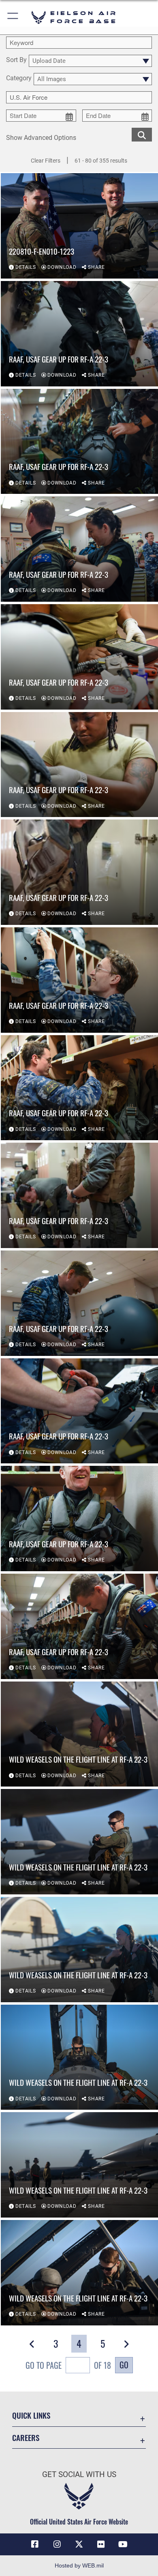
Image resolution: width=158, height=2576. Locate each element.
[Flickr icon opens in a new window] (101, 2544)
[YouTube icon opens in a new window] (123, 2544)
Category (19, 78)
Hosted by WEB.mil (79, 2565)
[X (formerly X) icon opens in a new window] (79, 2544)
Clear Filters (46, 161)
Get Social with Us (79, 2474)
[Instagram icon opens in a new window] (57, 2544)
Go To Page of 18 (68, 2365)
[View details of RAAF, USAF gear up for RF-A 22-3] (79, 334)
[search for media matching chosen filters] (142, 134)
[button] (13, 17)
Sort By (16, 60)
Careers (26, 2438)
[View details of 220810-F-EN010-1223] (79, 226)
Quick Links (31, 2415)
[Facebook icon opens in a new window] (35, 2544)
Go (124, 2365)
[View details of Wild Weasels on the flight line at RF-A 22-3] (79, 1734)
